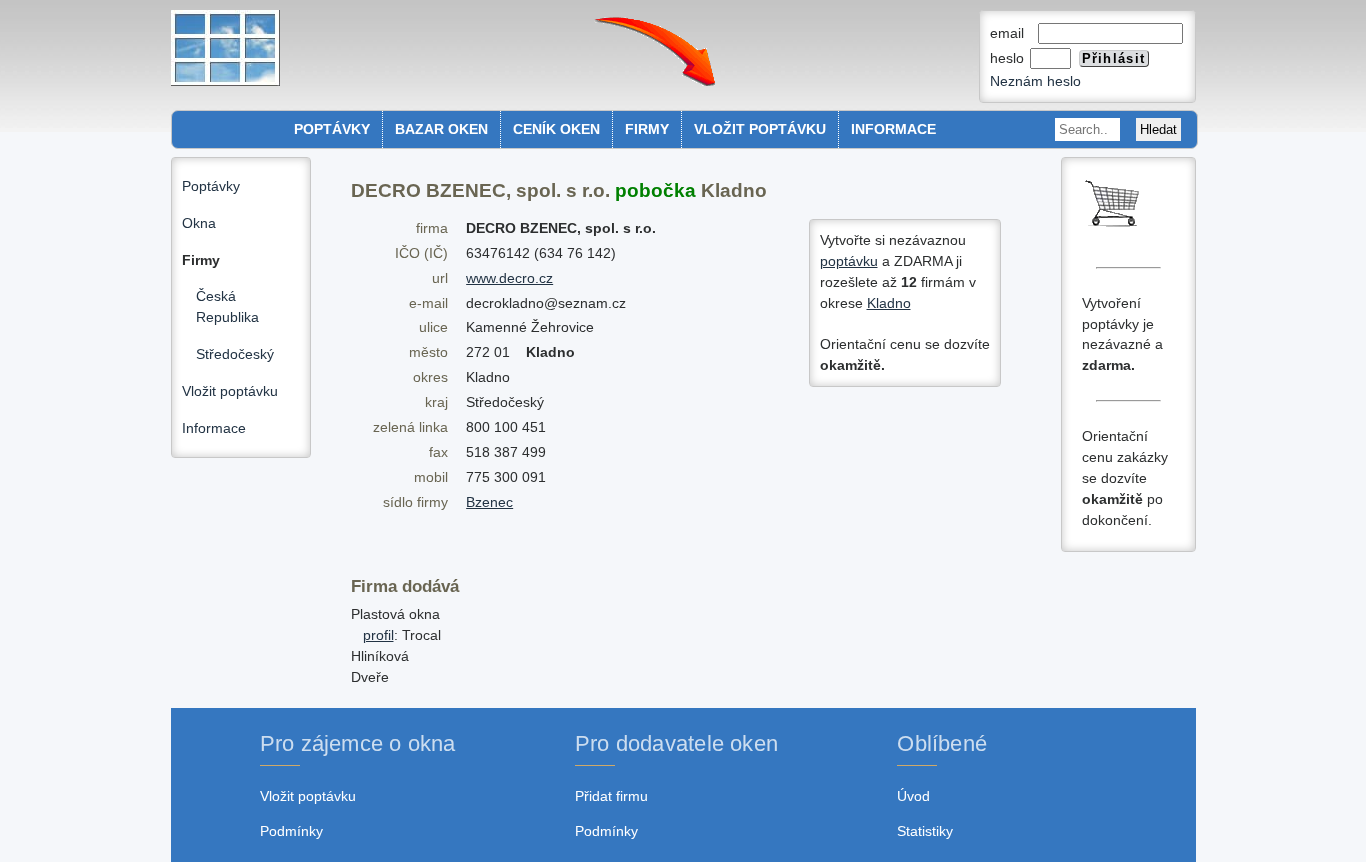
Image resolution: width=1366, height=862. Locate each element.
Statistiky (925, 831)
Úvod (913, 796)
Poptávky (211, 186)
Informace (214, 428)
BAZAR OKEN (441, 129)
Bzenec (489, 502)
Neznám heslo (1035, 81)
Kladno (889, 303)
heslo (1009, 58)
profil (378, 635)
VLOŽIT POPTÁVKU (760, 129)
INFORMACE (893, 129)
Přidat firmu (611, 796)
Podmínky (291, 831)
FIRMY (647, 129)
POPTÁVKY (332, 129)
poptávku (849, 261)
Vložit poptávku (230, 391)
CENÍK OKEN (556, 129)
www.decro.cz (509, 278)
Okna (199, 223)
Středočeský (235, 354)
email (1013, 33)
